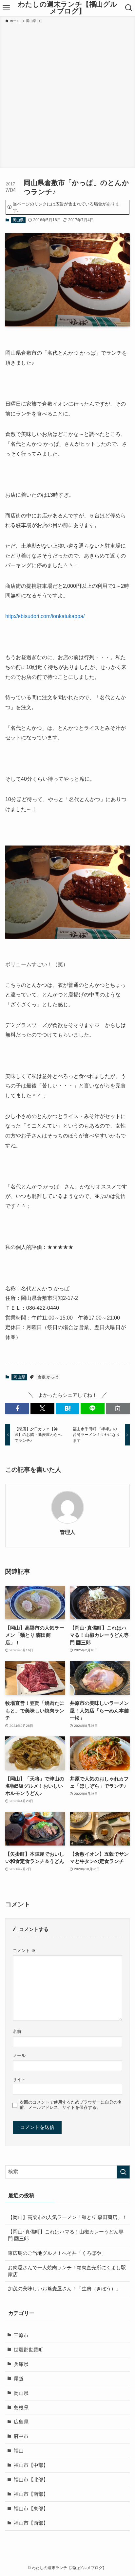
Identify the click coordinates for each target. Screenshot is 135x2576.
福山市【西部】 (31, 2523)
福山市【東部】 (31, 2509)
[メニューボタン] (6, 8)
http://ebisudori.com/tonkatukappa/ (45, 616)
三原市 (21, 2335)
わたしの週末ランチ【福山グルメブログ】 (68, 8)
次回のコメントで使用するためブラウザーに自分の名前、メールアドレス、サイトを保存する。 (71, 2105)
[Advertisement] (67, 95)
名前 (17, 2031)
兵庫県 (21, 2364)
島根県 (21, 2408)
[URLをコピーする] (118, 1408)
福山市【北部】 (31, 2480)
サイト (19, 2079)
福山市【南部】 (31, 2494)
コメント (24, 1951)
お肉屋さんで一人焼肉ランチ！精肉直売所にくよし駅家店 (67, 2271)
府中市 (21, 2436)
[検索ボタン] (129, 8)
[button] (17, 1408)
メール (19, 2055)
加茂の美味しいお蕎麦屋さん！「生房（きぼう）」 (64, 2289)
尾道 (19, 2379)
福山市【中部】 (31, 2465)
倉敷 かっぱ (48, 1377)
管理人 (67, 1532)
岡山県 (18, 220)
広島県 (21, 2422)
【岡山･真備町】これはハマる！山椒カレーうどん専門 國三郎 (66, 2235)
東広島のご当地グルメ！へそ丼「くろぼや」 (57, 2253)
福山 (19, 2451)
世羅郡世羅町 (29, 2350)
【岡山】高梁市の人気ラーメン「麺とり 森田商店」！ (67, 2217)
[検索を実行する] (123, 2172)
